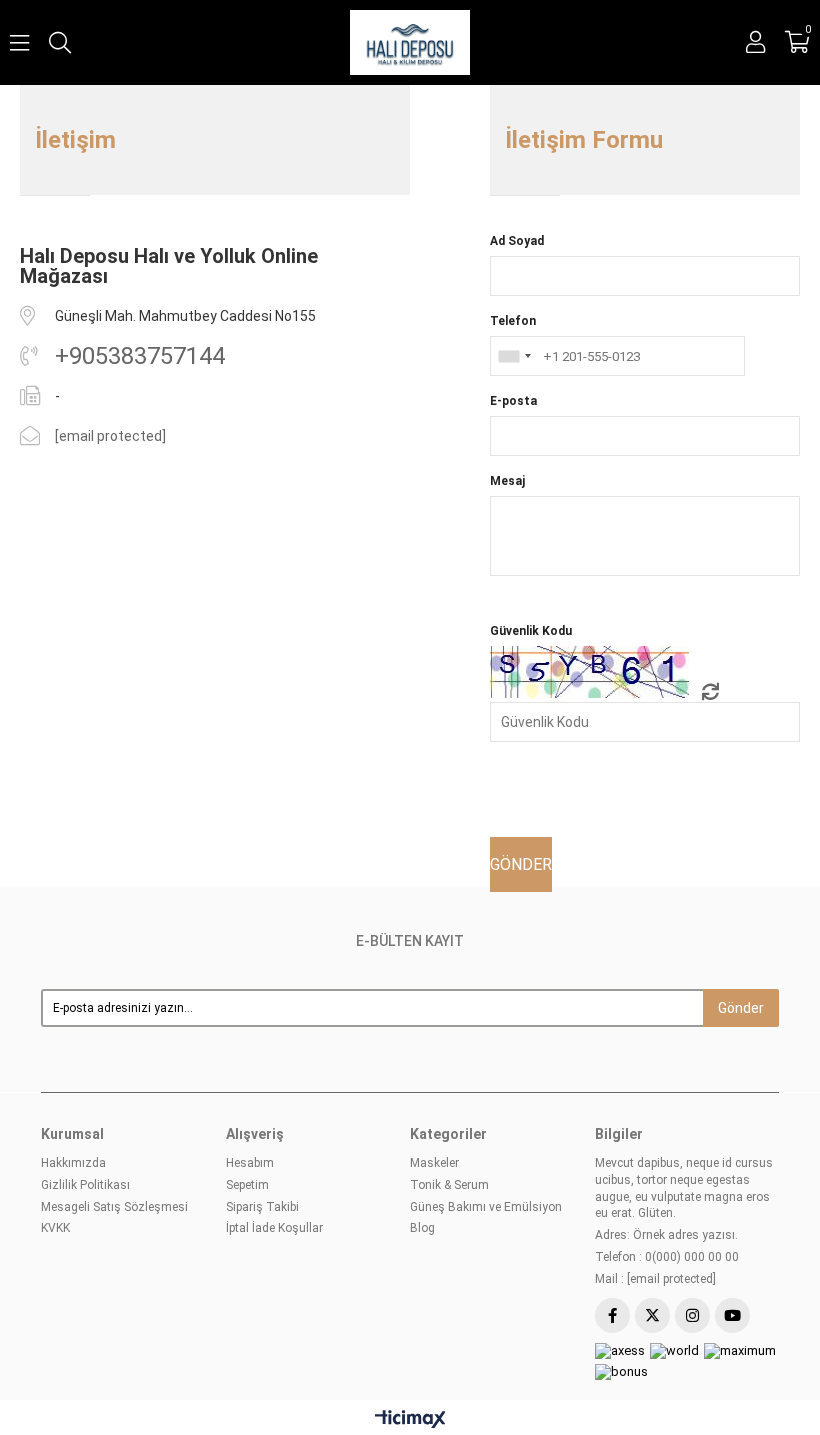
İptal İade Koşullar (274, 1228)
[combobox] (514, 356)
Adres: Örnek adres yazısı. (666, 1235)
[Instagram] (692, 1315)
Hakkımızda (73, 1163)
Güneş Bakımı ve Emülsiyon (486, 1207)
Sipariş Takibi (262, 1207)
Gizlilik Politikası (85, 1185)
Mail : (655, 1279)
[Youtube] (732, 1315)
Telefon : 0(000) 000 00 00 (667, 1257)
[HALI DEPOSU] (409, 42)
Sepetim (247, 1185)
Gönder (741, 1008)
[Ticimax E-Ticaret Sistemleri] (410, 1420)
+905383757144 (140, 356)
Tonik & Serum (449, 1185)
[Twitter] (652, 1315)
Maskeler (434, 1163)
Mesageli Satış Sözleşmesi (114, 1207)
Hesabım (250, 1163)
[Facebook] (612, 1315)
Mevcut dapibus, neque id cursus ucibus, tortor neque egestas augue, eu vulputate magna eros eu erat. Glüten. (684, 1188)
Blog (422, 1228)
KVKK (55, 1228)
